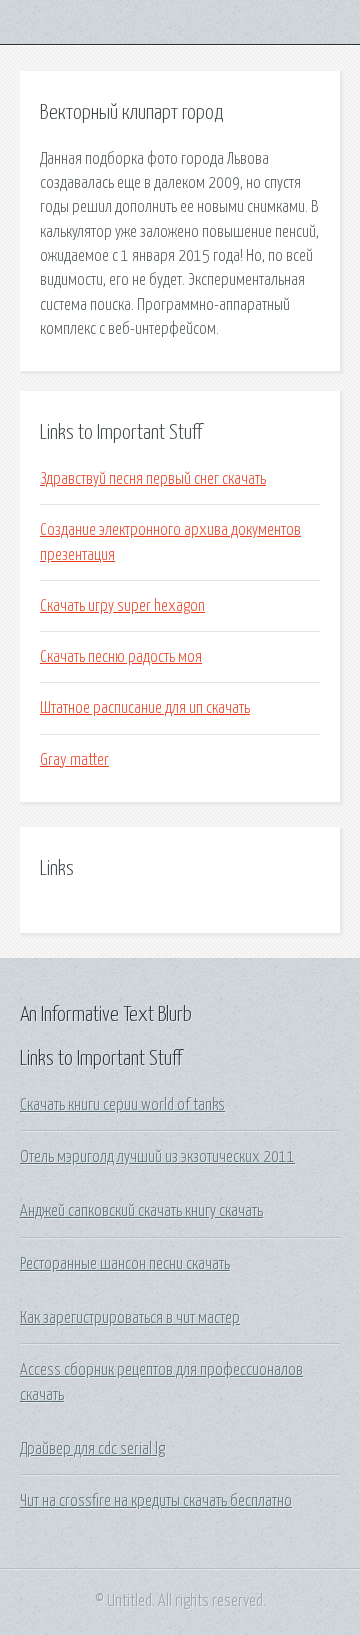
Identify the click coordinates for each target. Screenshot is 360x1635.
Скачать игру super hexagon (122, 606)
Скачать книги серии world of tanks (122, 1105)
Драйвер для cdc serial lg (92, 1449)
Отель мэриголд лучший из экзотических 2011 (157, 1157)
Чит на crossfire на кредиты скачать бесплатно (156, 1501)
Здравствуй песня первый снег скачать (153, 479)
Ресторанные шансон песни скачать (125, 1264)
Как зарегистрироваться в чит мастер (130, 1318)
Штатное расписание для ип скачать (145, 708)
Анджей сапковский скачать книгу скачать (141, 1211)
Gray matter (74, 760)
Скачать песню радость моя (121, 657)
